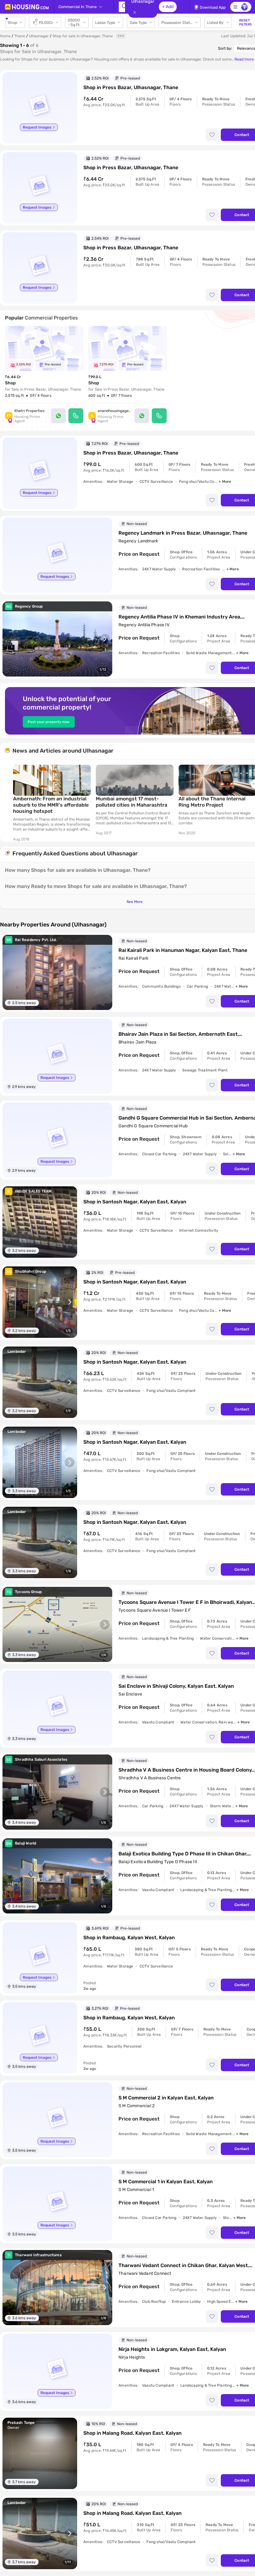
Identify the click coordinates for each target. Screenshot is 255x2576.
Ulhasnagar (39, 36)
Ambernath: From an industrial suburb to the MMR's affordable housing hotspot (51, 805)
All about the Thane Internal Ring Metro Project (212, 802)
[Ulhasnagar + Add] (122, 7)
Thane (20, 36)
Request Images (37, 127)
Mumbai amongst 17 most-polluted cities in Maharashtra (132, 802)
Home (5, 36)
